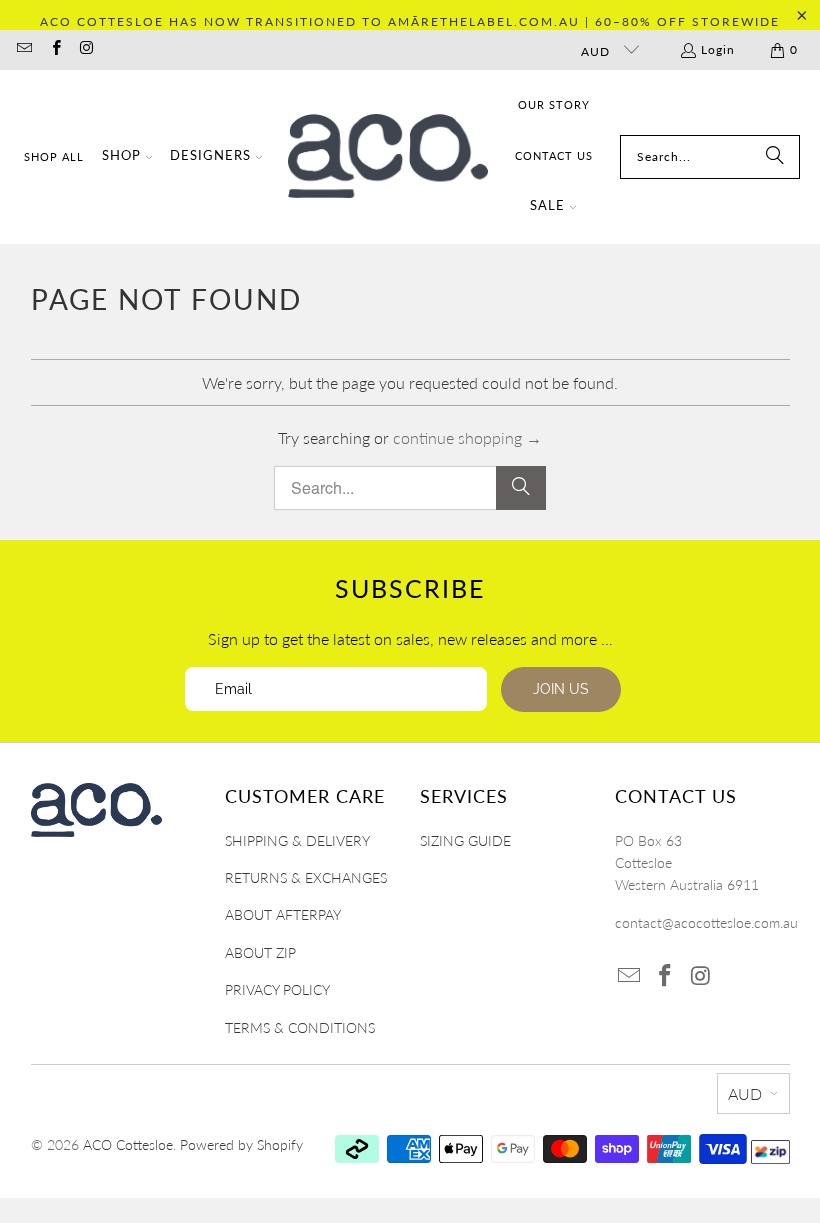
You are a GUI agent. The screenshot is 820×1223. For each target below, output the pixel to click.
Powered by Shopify (241, 1144)
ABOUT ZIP (260, 952)
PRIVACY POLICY (277, 989)
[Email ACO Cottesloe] (23, 49)
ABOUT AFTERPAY (283, 914)
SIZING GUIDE (465, 840)
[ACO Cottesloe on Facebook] (54, 49)
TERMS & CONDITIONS (300, 1027)
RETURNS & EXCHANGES (306, 877)
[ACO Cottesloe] (388, 156)
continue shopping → (467, 437)
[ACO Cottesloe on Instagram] (86, 49)
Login (718, 49)
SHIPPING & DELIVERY (297, 840)
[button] (127, 157)
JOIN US (561, 689)
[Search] (775, 157)
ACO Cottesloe (128, 1144)
